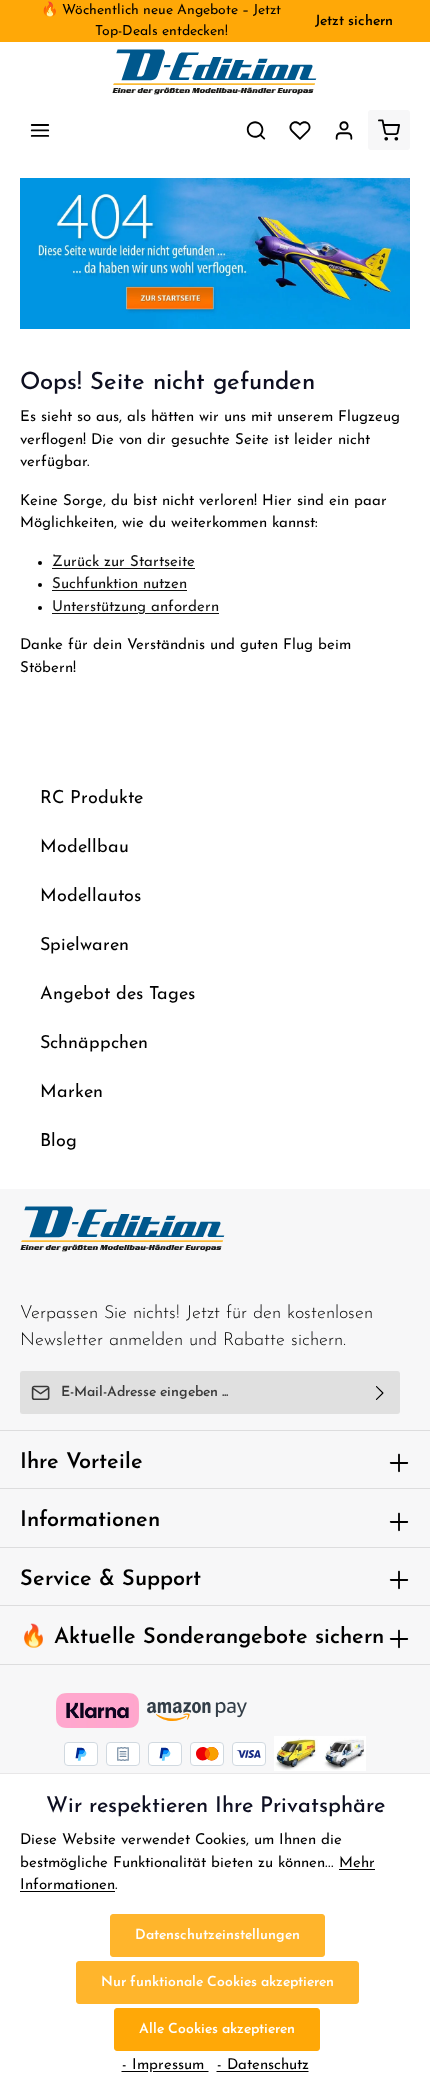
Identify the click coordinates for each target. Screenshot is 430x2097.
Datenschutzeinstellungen (217, 1935)
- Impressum (165, 2065)
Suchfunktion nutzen (119, 584)
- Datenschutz (263, 2065)
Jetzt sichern (354, 21)
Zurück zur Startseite (123, 562)
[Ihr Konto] (344, 130)
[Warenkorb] (389, 130)
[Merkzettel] (300, 130)
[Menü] (40, 130)
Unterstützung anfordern (135, 607)
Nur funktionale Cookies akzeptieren (217, 1982)
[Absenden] (380, 1392)
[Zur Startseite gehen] (215, 72)
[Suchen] (256, 130)
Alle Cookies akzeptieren (217, 2029)
